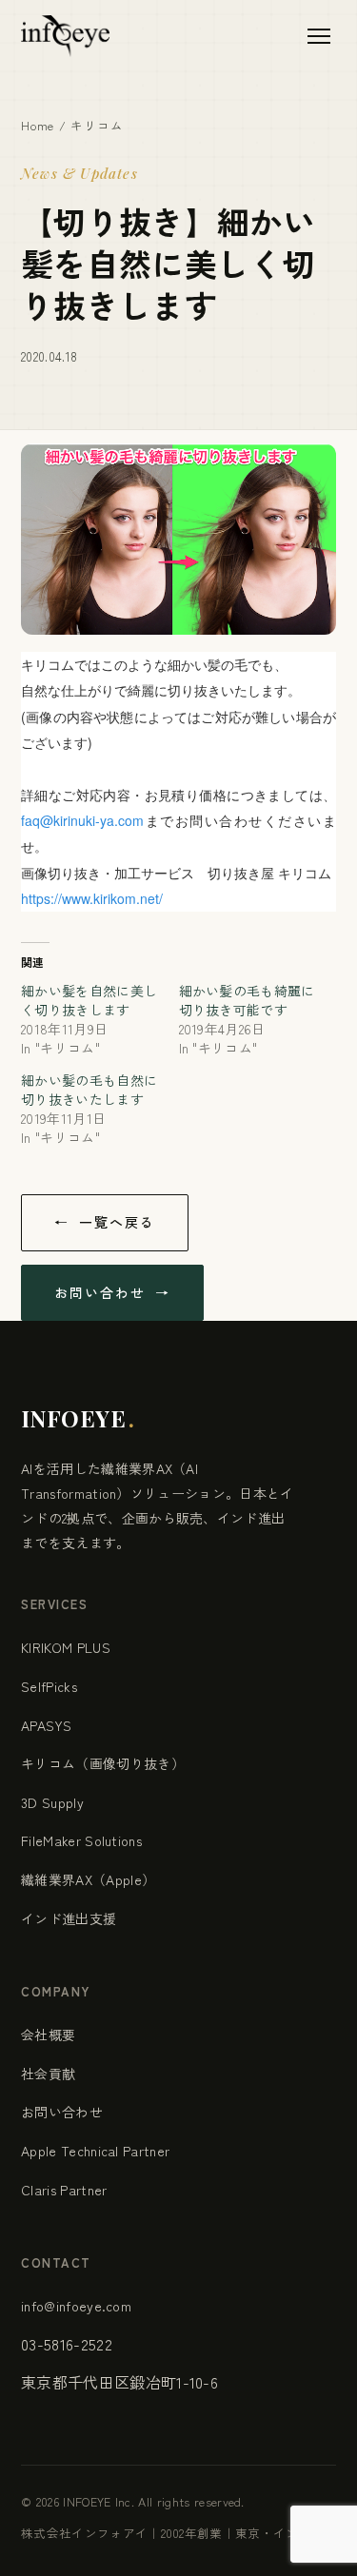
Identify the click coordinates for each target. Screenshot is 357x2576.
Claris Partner (64, 2190)
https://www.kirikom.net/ (92, 898)
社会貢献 (48, 2074)
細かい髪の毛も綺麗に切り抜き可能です (247, 1000)
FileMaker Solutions (81, 1840)
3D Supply (52, 1802)
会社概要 (48, 2035)
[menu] (319, 36)
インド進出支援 (69, 1918)
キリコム (97, 125)
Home (38, 125)
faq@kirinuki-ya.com (82, 820)
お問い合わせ (62, 2112)
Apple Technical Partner (95, 2151)
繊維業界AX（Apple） (88, 1879)
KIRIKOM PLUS (66, 1647)
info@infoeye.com (76, 2306)
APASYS (46, 1725)
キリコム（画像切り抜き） (103, 1763)
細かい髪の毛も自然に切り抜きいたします (89, 1090)
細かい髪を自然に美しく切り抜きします (89, 1000)
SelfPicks (49, 1686)
